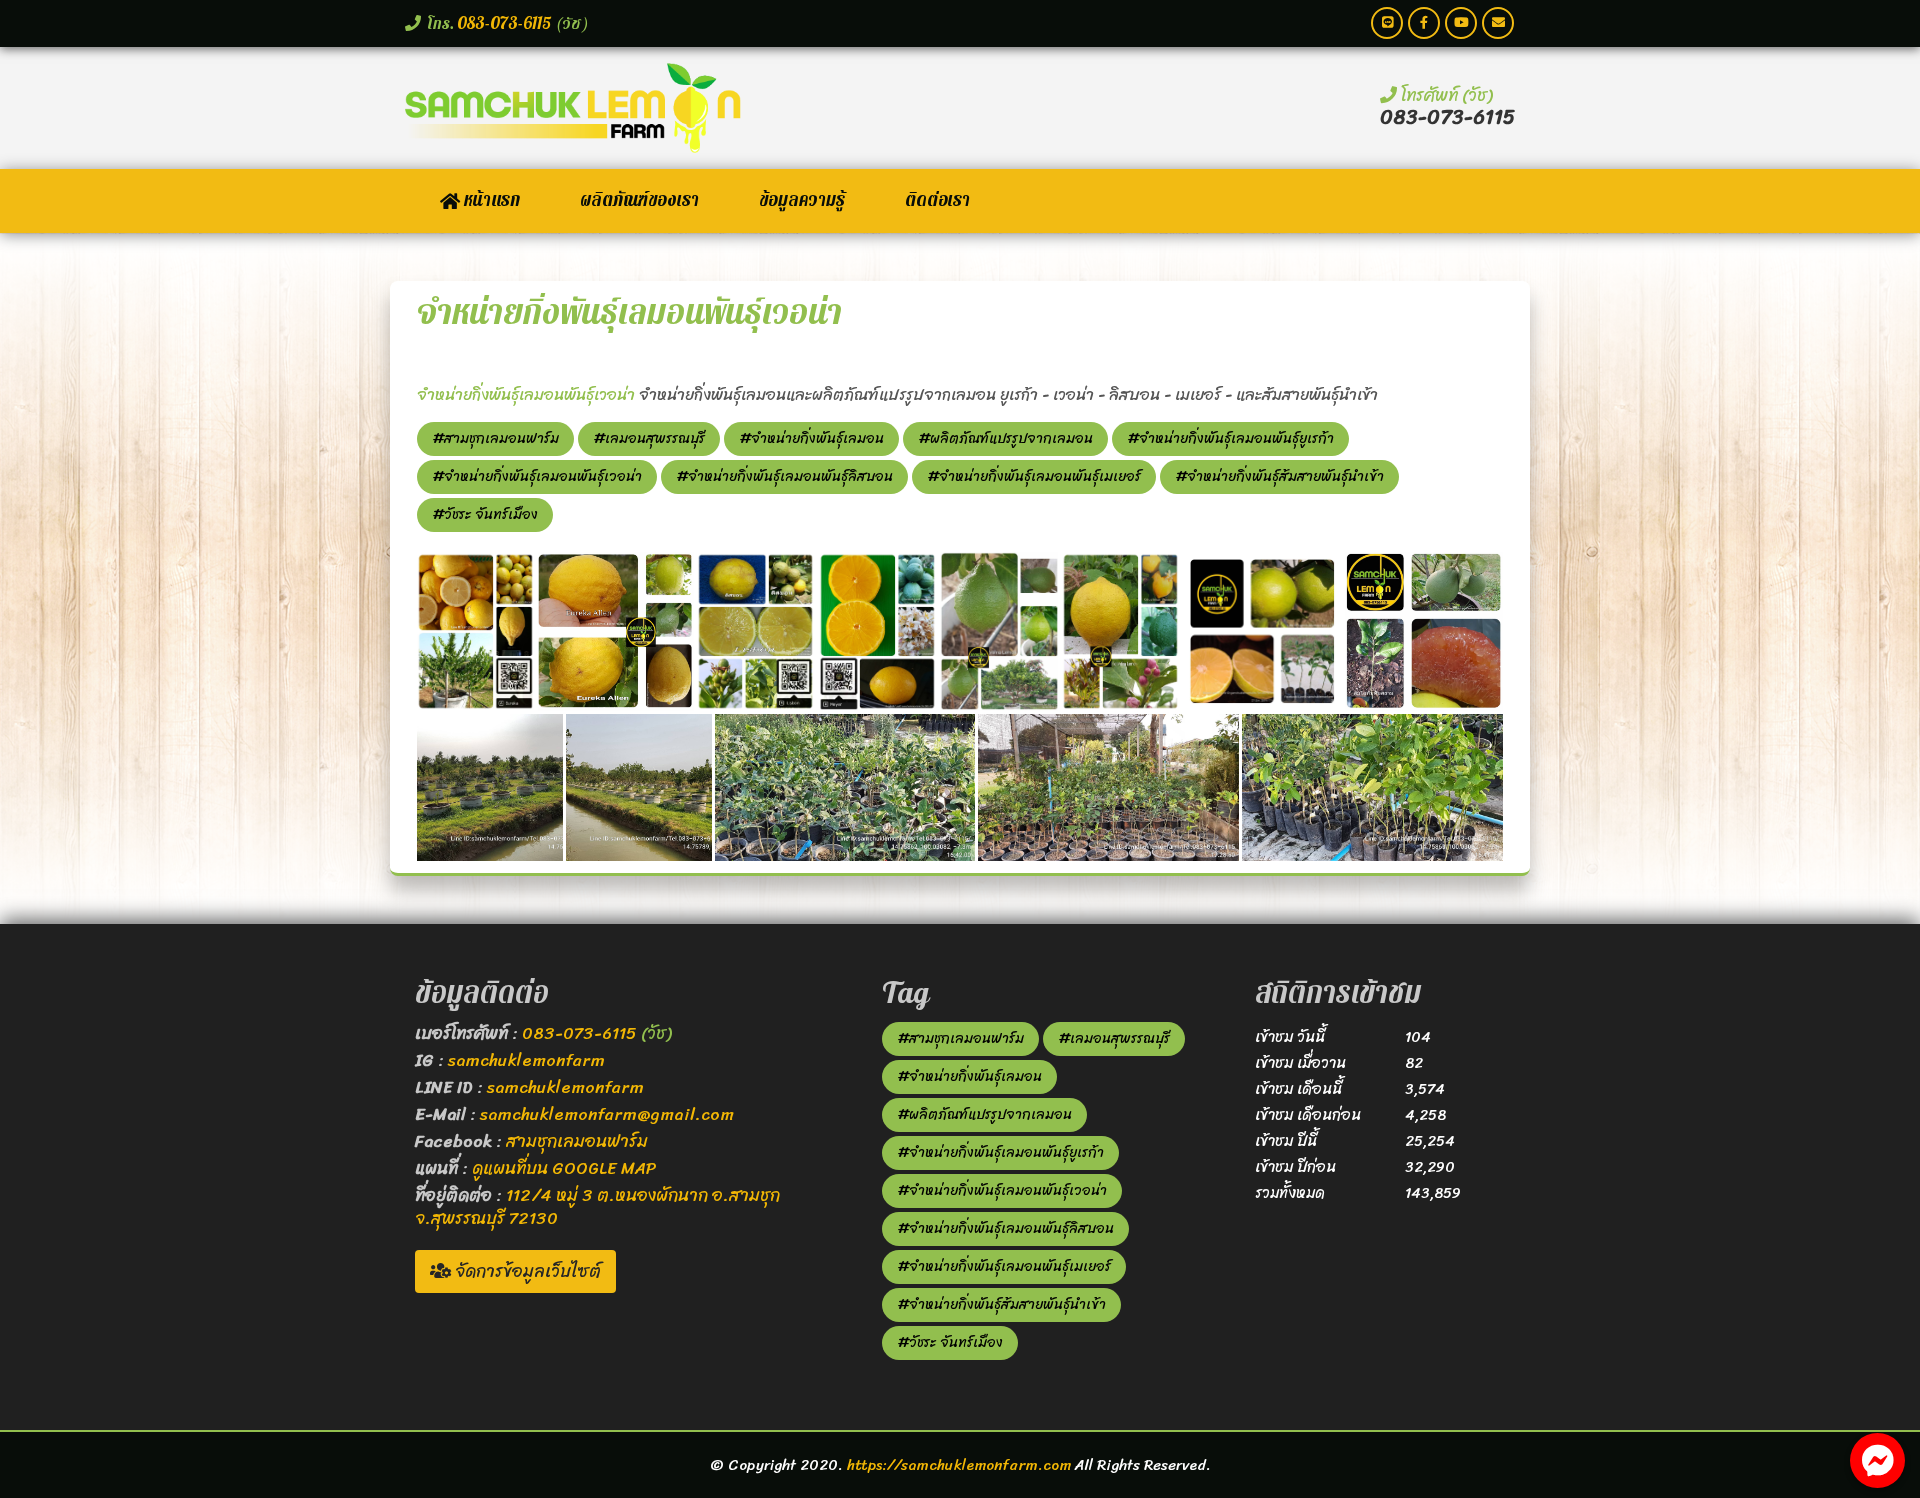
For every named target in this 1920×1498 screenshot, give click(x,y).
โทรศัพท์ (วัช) (1444, 95)
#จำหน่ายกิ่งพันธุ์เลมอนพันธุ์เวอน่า (537, 476)
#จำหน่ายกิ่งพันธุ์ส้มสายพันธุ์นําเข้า (1279, 476)
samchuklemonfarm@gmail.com (607, 1114)
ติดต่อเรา (937, 200)
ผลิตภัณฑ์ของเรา (639, 200)
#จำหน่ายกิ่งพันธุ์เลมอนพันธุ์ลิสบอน (784, 476)
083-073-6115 (504, 23)
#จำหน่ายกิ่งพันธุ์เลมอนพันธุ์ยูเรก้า (1230, 438)
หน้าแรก (490, 200)
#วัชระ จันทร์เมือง (485, 514)
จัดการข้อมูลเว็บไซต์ (526, 1271)
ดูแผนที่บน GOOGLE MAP (564, 1168)
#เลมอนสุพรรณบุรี (649, 438)
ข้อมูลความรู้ (802, 200)
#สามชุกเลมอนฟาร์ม (495, 438)
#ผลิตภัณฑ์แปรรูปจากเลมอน (1005, 438)
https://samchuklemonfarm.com (959, 1465)
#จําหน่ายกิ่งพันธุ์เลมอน (811, 438)
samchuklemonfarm (526, 1060)
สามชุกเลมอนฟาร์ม (577, 1141)
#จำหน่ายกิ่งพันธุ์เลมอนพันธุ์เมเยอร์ (1034, 476)
